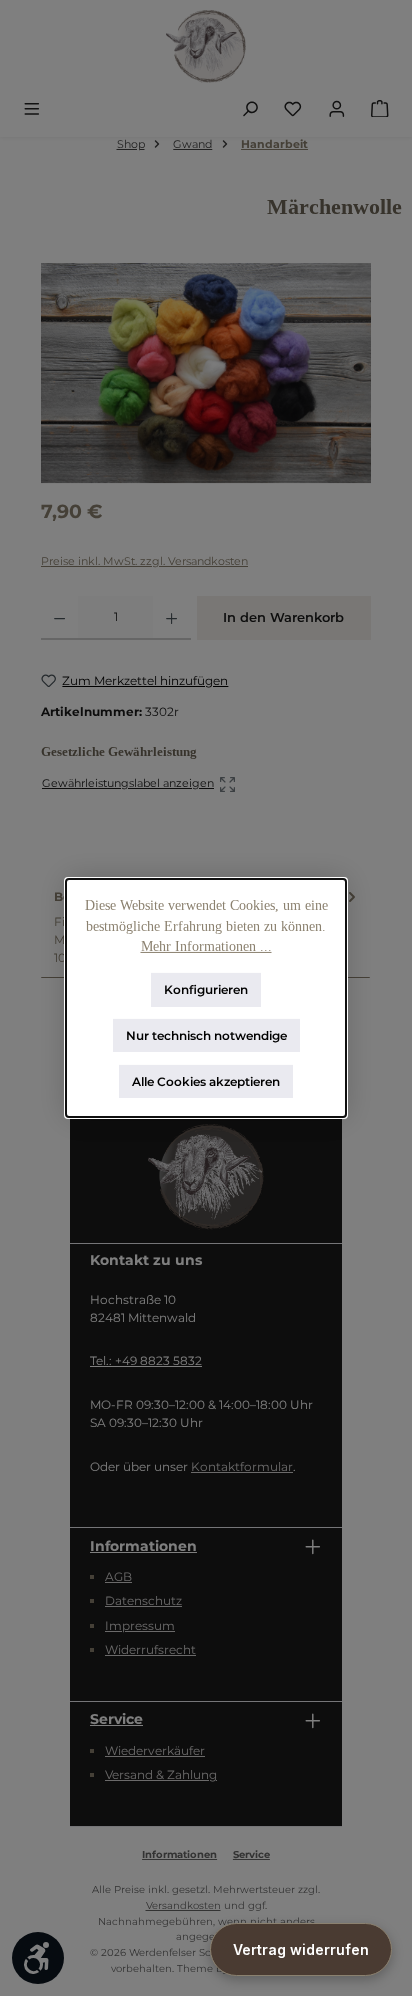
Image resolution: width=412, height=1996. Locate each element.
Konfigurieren (206, 989)
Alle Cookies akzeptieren (206, 1080)
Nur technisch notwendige (206, 1035)
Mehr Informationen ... (206, 946)
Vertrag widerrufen (301, 1949)
